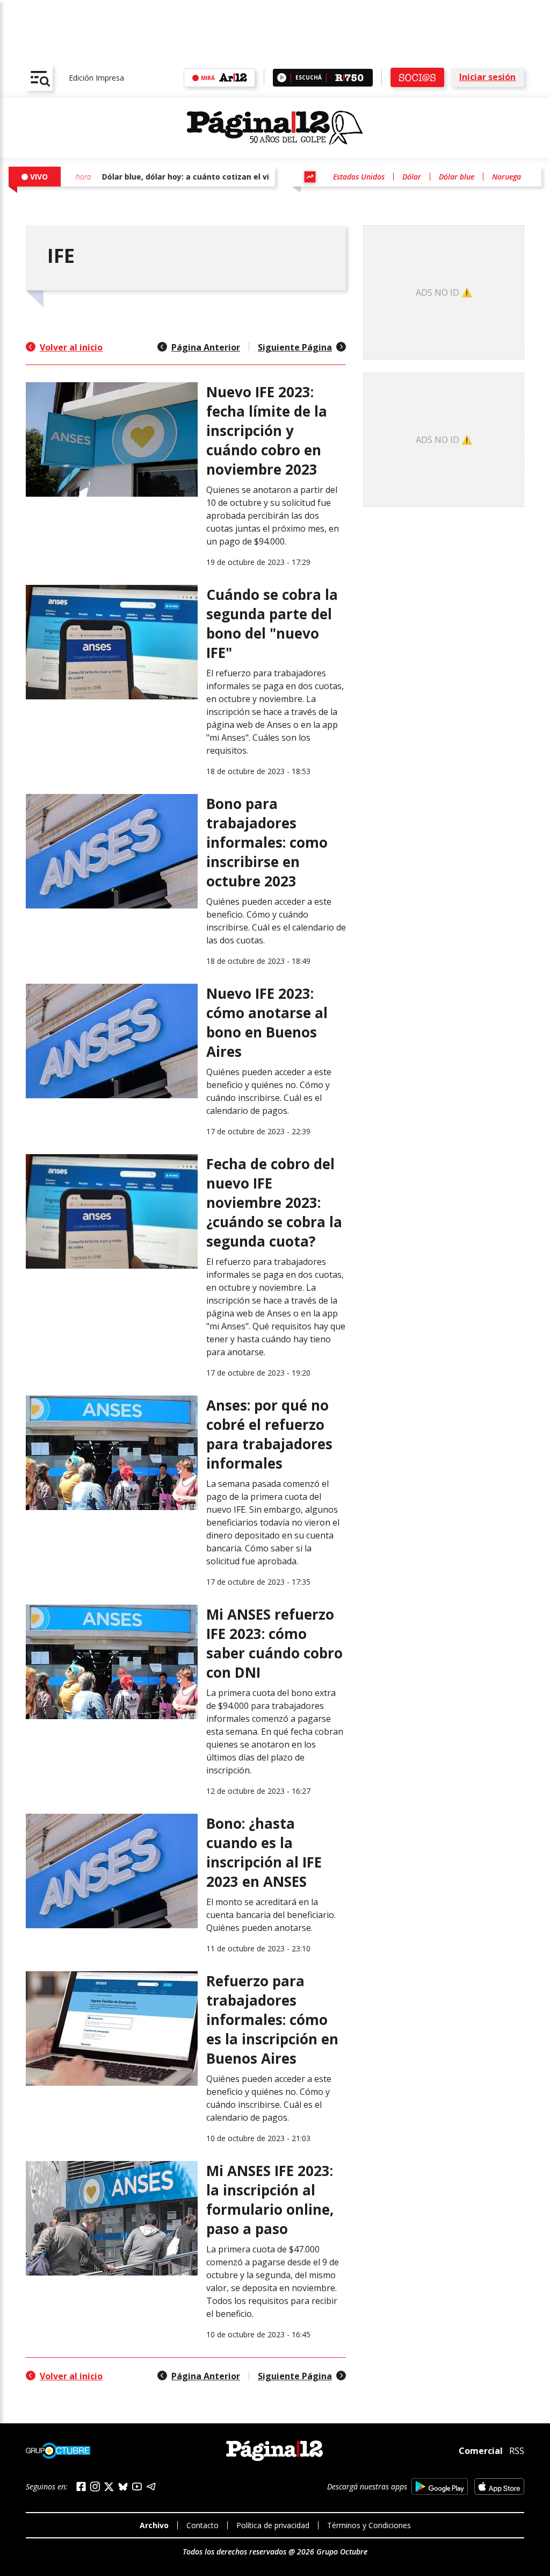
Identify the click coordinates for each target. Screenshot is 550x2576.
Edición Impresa (96, 78)
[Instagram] (95, 2486)
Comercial (481, 2451)
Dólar (412, 177)
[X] (109, 2487)
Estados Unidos (359, 177)
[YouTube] (137, 2486)
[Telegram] (151, 2486)
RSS (517, 2451)
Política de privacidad (273, 2525)
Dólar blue (457, 177)
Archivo (154, 2525)
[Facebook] (81, 2486)
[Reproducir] (282, 78)
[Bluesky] (123, 2487)
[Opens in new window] (440, 2486)
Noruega (506, 177)
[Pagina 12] (275, 128)
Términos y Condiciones (369, 2525)
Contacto (202, 2525)
